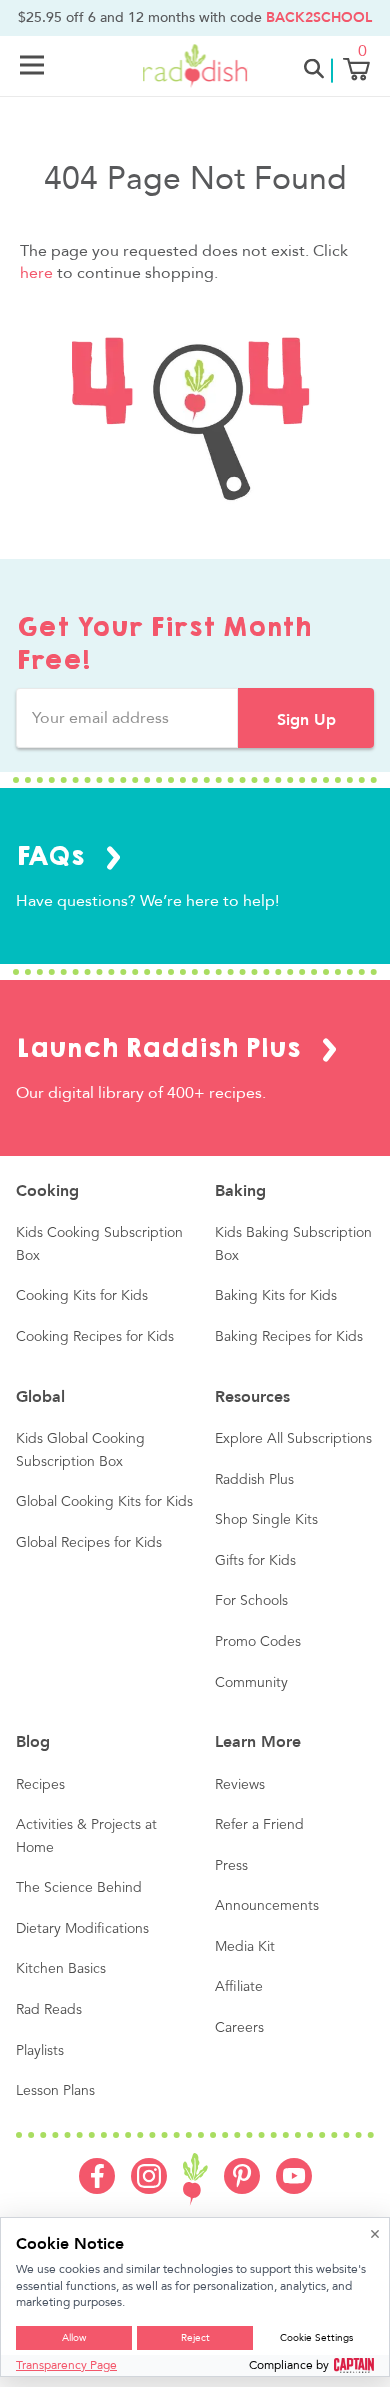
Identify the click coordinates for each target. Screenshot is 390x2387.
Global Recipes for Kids (89, 1543)
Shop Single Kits (266, 1520)
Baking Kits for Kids (276, 1296)
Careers (239, 2028)
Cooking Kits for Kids (82, 1296)
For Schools (251, 1601)
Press (231, 1866)
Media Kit (245, 1947)
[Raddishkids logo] (195, 2179)
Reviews (240, 1785)
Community (251, 1683)
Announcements (267, 1906)
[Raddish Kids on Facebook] (97, 2189)
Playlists (40, 2051)
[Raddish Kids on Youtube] (294, 2189)
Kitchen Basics (61, 1969)
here (36, 273)
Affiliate (239, 1987)
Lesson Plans (55, 2091)
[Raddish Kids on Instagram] (149, 2189)
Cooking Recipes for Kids (95, 1337)
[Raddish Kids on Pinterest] (242, 2189)
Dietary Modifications (82, 1929)
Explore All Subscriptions (293, 1439)
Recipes (40, 1785)
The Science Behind (79, 1888)
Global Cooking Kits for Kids (104, 1502)
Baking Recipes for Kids (289, 1337)
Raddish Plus (254, 1480)
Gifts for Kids (255, 1561)
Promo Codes (258, 1642)
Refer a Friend (259, 1825)
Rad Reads (49, 2010)
